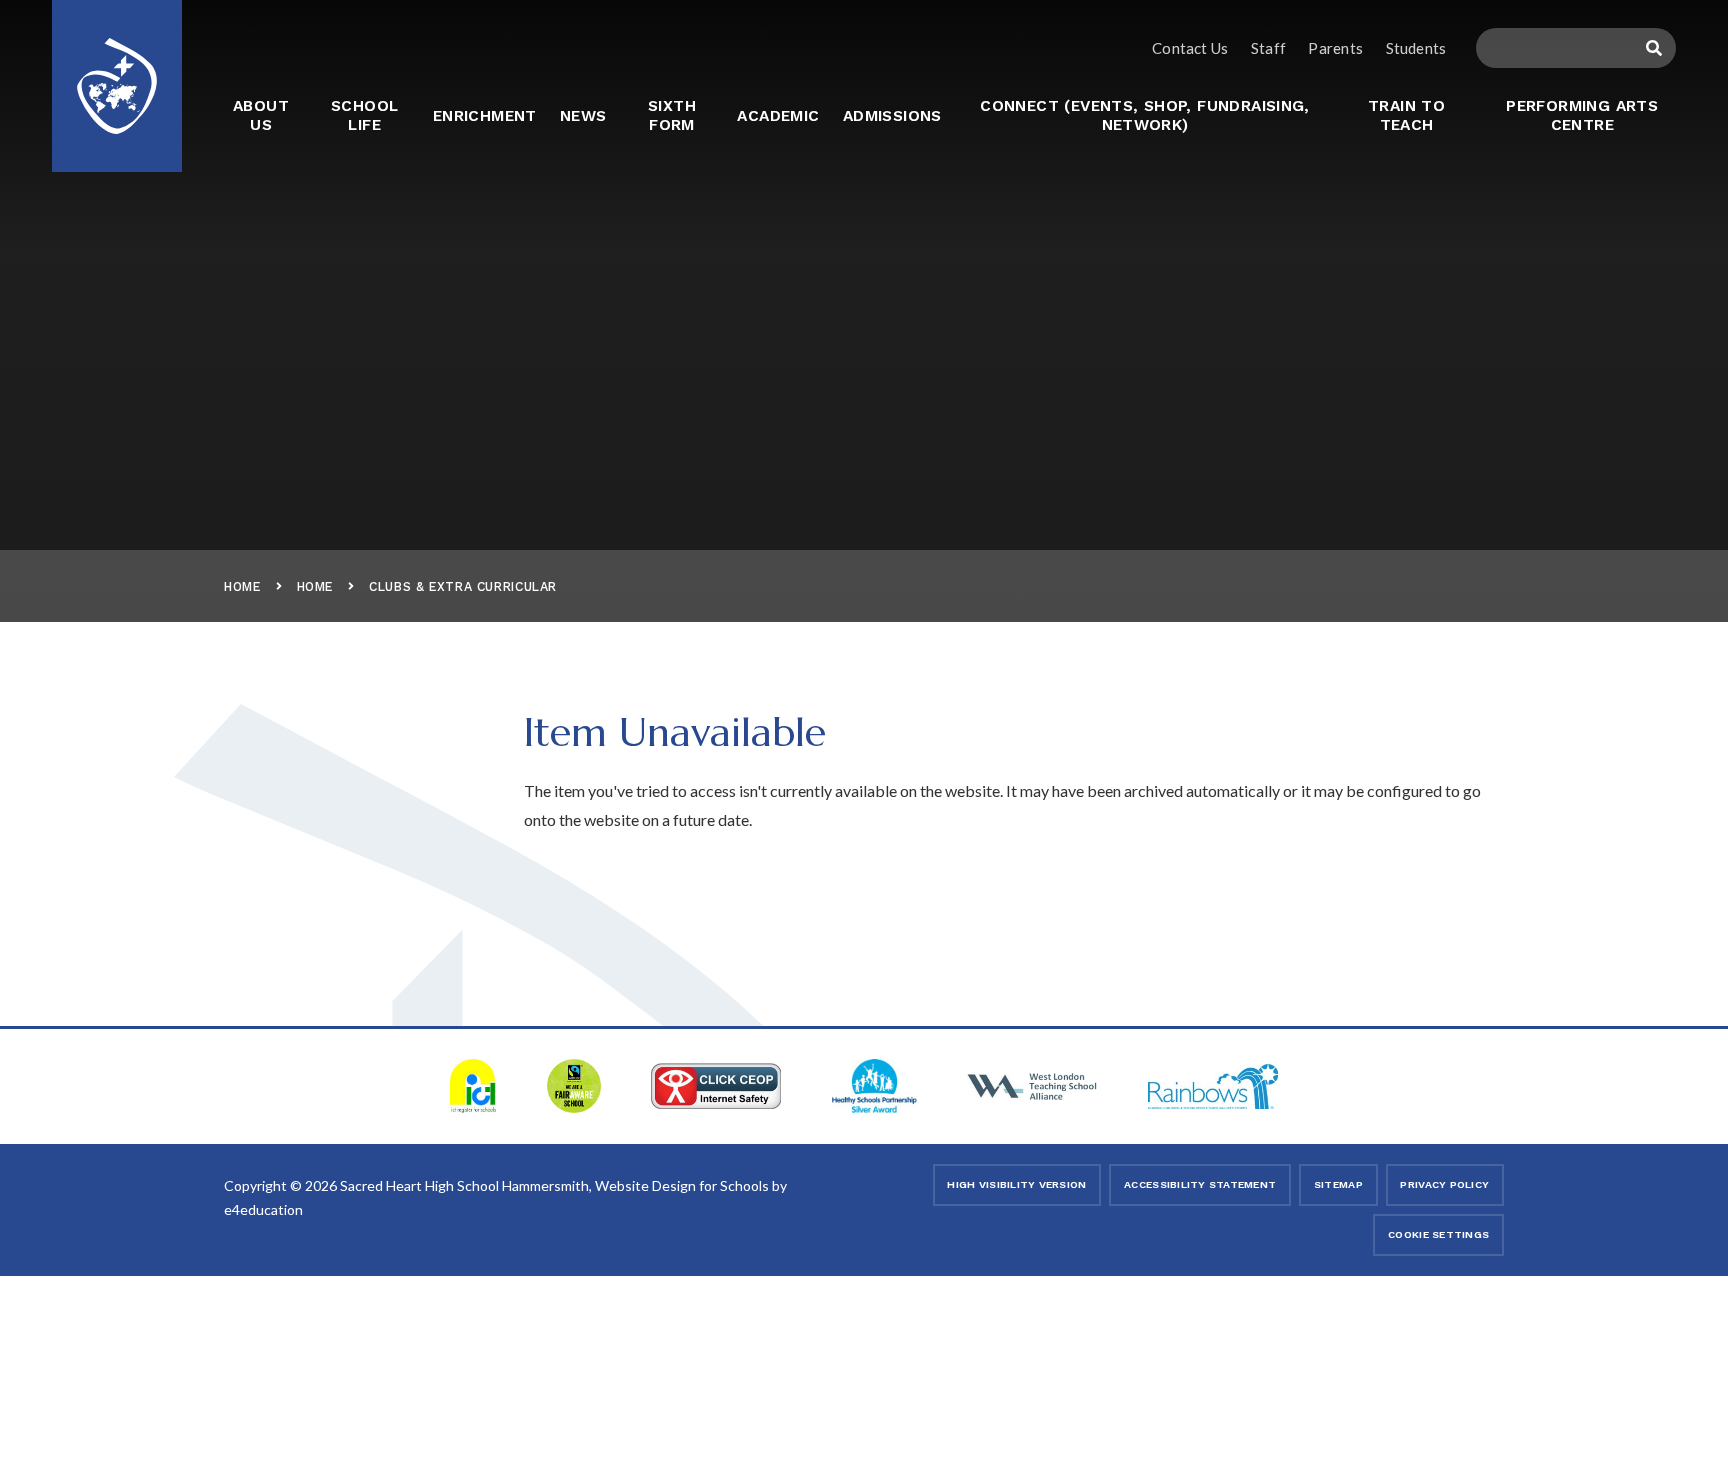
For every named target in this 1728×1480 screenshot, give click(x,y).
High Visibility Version (1016, 1184)
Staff (1268, 48)
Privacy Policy (1444, 1184)
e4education (263, 1209)
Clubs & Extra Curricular (463, 586)
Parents (1335, 48)
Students (1415, 48)
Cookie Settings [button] (1438, 1234)
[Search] (1653, 48)
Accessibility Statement (1200, 1184)
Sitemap (1338, 1184)
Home (242, 586)
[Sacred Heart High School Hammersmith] (117, 73)
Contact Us (1190, 48)
